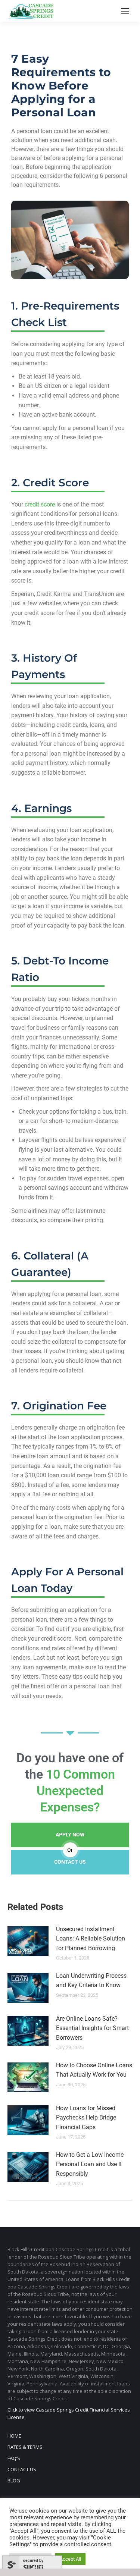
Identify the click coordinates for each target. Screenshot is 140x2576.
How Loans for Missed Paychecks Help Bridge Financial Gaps (86, 2118)
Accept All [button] (70, 2559)
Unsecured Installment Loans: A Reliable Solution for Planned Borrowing (91, 1939)
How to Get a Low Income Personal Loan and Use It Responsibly (90, 2164)
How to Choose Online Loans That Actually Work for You (94, 2070)
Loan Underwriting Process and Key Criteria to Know (91, 1981)
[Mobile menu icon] (125, 11)
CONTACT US (70, 1862)
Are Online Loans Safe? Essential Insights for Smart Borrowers (92, 2028)
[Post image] (28, 1941)
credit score (40, 504)
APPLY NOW (70, 1835)
